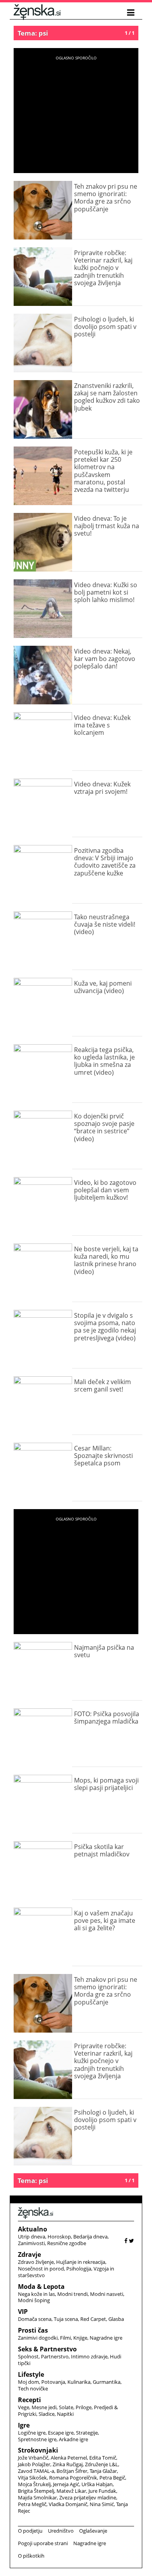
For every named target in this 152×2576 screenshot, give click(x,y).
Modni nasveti (107, 2294)
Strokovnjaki (38, 2450)
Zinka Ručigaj (68, 2464)
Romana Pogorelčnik (73, 2478)
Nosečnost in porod (41, 2269)
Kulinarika (79, 2382)
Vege (24, 2407)
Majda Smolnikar (37, 2497)
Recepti (29, 2400)
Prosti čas (33, 2330)
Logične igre (32, 2433)
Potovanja (53, 2382)
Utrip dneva (32, 2237)
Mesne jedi (44, 2407)
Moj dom (28, 2382)
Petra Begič (112, 2478)
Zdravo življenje (36, 2262)
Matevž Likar (71, 2491)
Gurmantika (107, 2382)
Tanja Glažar (103, 2471)
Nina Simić (102, 2504)
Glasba (116, 2319)
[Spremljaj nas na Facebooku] (126, 2241)
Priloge (84, 2407)
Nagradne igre (106, 2338)
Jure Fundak (102, 2491)
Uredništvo (61, 2531)
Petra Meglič (32, 2504)
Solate (66, 2407)
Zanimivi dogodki (38, 2338)
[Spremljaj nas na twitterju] (132, 2241)
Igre (24, 2425)
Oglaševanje (93, 2531)
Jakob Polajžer (34, 2464)
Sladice (47, 2414)
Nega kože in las (36, 2294)
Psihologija (79, 2269)
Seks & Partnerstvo (47, 2349)
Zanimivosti (31, 2243)
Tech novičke (33, 2388)
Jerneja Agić (66, 2484)
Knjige (80, 2338)
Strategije (87, 2433)
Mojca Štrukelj (34, 2484)
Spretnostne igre (37, 2439)
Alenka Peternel (69, 2458)
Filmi (65, 2338)
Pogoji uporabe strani (43, 2543)
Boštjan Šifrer (72, 2471)
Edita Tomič (103, 2458)
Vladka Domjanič (68, 2504)
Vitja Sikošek (32, 2478)
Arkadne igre (73, 2439)
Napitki (65, 2414)
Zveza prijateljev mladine (88, 2497)
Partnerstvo (55, 2356)
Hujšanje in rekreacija (81, 2262)
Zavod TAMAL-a (36, 2471)
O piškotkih (31, 2556)
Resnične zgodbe (67, 2243)
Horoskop (59, 2237)
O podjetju (30, 2531)
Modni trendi (72, 2294)
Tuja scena (66, 2319)
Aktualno (33, 2229)
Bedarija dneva (90, 2237)
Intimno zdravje (89, 2356)
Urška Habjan (97, 2484)
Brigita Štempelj (36, 2491)
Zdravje (29, 2254)
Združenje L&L (102, 2464)
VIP (23, 2312)
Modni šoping (34, 2300)
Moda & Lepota (41, 2287)
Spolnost (28, 2356)
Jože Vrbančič (33, 2458)
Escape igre (61, 2433)
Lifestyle (31, 2374)
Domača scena (35, 2319)
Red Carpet (93, 2319)
